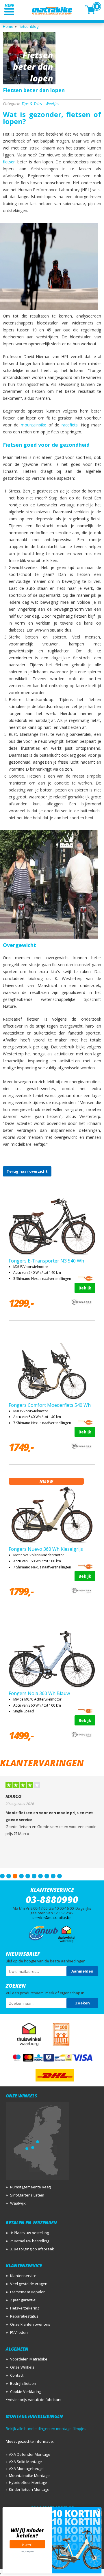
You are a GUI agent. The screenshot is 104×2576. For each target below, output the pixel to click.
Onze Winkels (22, 2367)
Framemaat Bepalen (28, 2292)
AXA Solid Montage (25, 2462)
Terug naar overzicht (27, 1171)
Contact (17, 2375)
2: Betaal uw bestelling (30, 2241)
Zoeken (82, 2003)
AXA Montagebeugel (27, 2469)
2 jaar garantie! (23, 2300)
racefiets (70, 425)
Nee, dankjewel (27, 2551)
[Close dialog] (99, 2510)
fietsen (9, 162)
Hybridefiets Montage (28, 2482)
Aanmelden (82, 1971)
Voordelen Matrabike (29, 2359)
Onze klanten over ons (30, 2324)
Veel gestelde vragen (29, 2284)
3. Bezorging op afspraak (32, 2249)
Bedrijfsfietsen (23, 2383)
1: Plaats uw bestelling (29, 2233)
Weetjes (52, 104)
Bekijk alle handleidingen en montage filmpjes (46, 2429)
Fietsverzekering (25, 2308)
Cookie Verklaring (26, 2391)
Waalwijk (18, 2203)
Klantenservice (23, 2276)
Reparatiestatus (24, 2316)
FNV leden (19, 2332)
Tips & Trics (32, 104)
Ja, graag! (27, 2544)
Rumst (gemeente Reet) (30, 2187)
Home (8, 26)
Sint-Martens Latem (27, 2195)
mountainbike (34, 425)
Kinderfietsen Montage (29, 2489)
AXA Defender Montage (30, 2454)
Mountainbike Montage (29, 2475)
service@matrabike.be (52, 1918)
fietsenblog (28, 26)
